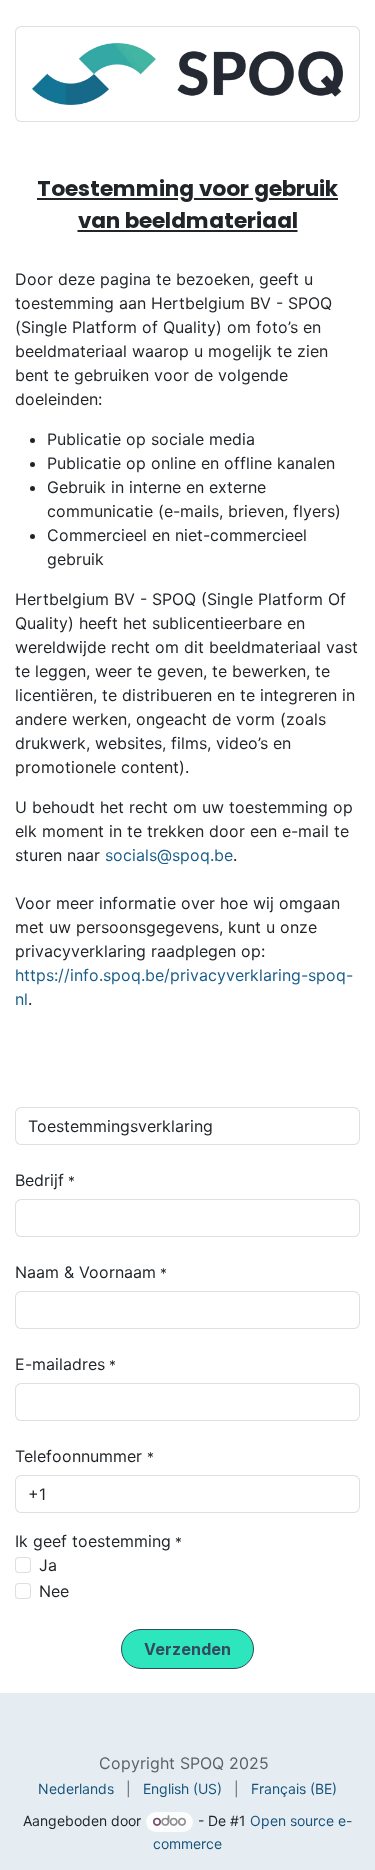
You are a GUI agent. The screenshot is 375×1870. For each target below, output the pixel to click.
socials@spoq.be (169, 855)
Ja (48, 1565)
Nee (54, 1591)
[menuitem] (76, 1788)
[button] (187, 1649)
